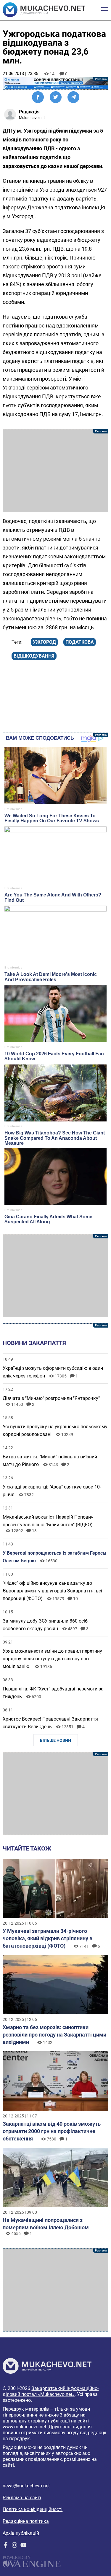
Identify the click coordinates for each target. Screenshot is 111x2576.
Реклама (55, 83)
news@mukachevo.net (26, 2486)
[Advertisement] (55, 471)
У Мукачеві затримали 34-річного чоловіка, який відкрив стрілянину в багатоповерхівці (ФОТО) (48, 1938)
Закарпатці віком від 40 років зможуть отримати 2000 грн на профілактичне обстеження (52, 2131)
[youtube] (23, 2546)
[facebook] (6, 2546)
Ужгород (44, 642)
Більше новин (55, 1740)
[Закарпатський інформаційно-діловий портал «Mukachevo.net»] (44, 10)
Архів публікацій (21, 2533)
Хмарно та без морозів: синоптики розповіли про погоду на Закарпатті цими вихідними (54, 2035)
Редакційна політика (26, 2521)
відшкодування (34, 656)
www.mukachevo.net (24, 2427)
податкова (80, 642)
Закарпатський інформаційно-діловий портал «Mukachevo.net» (51, 2391)
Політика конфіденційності (33, 2509)
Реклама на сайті (22, 2498)
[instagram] (15, 2546)
